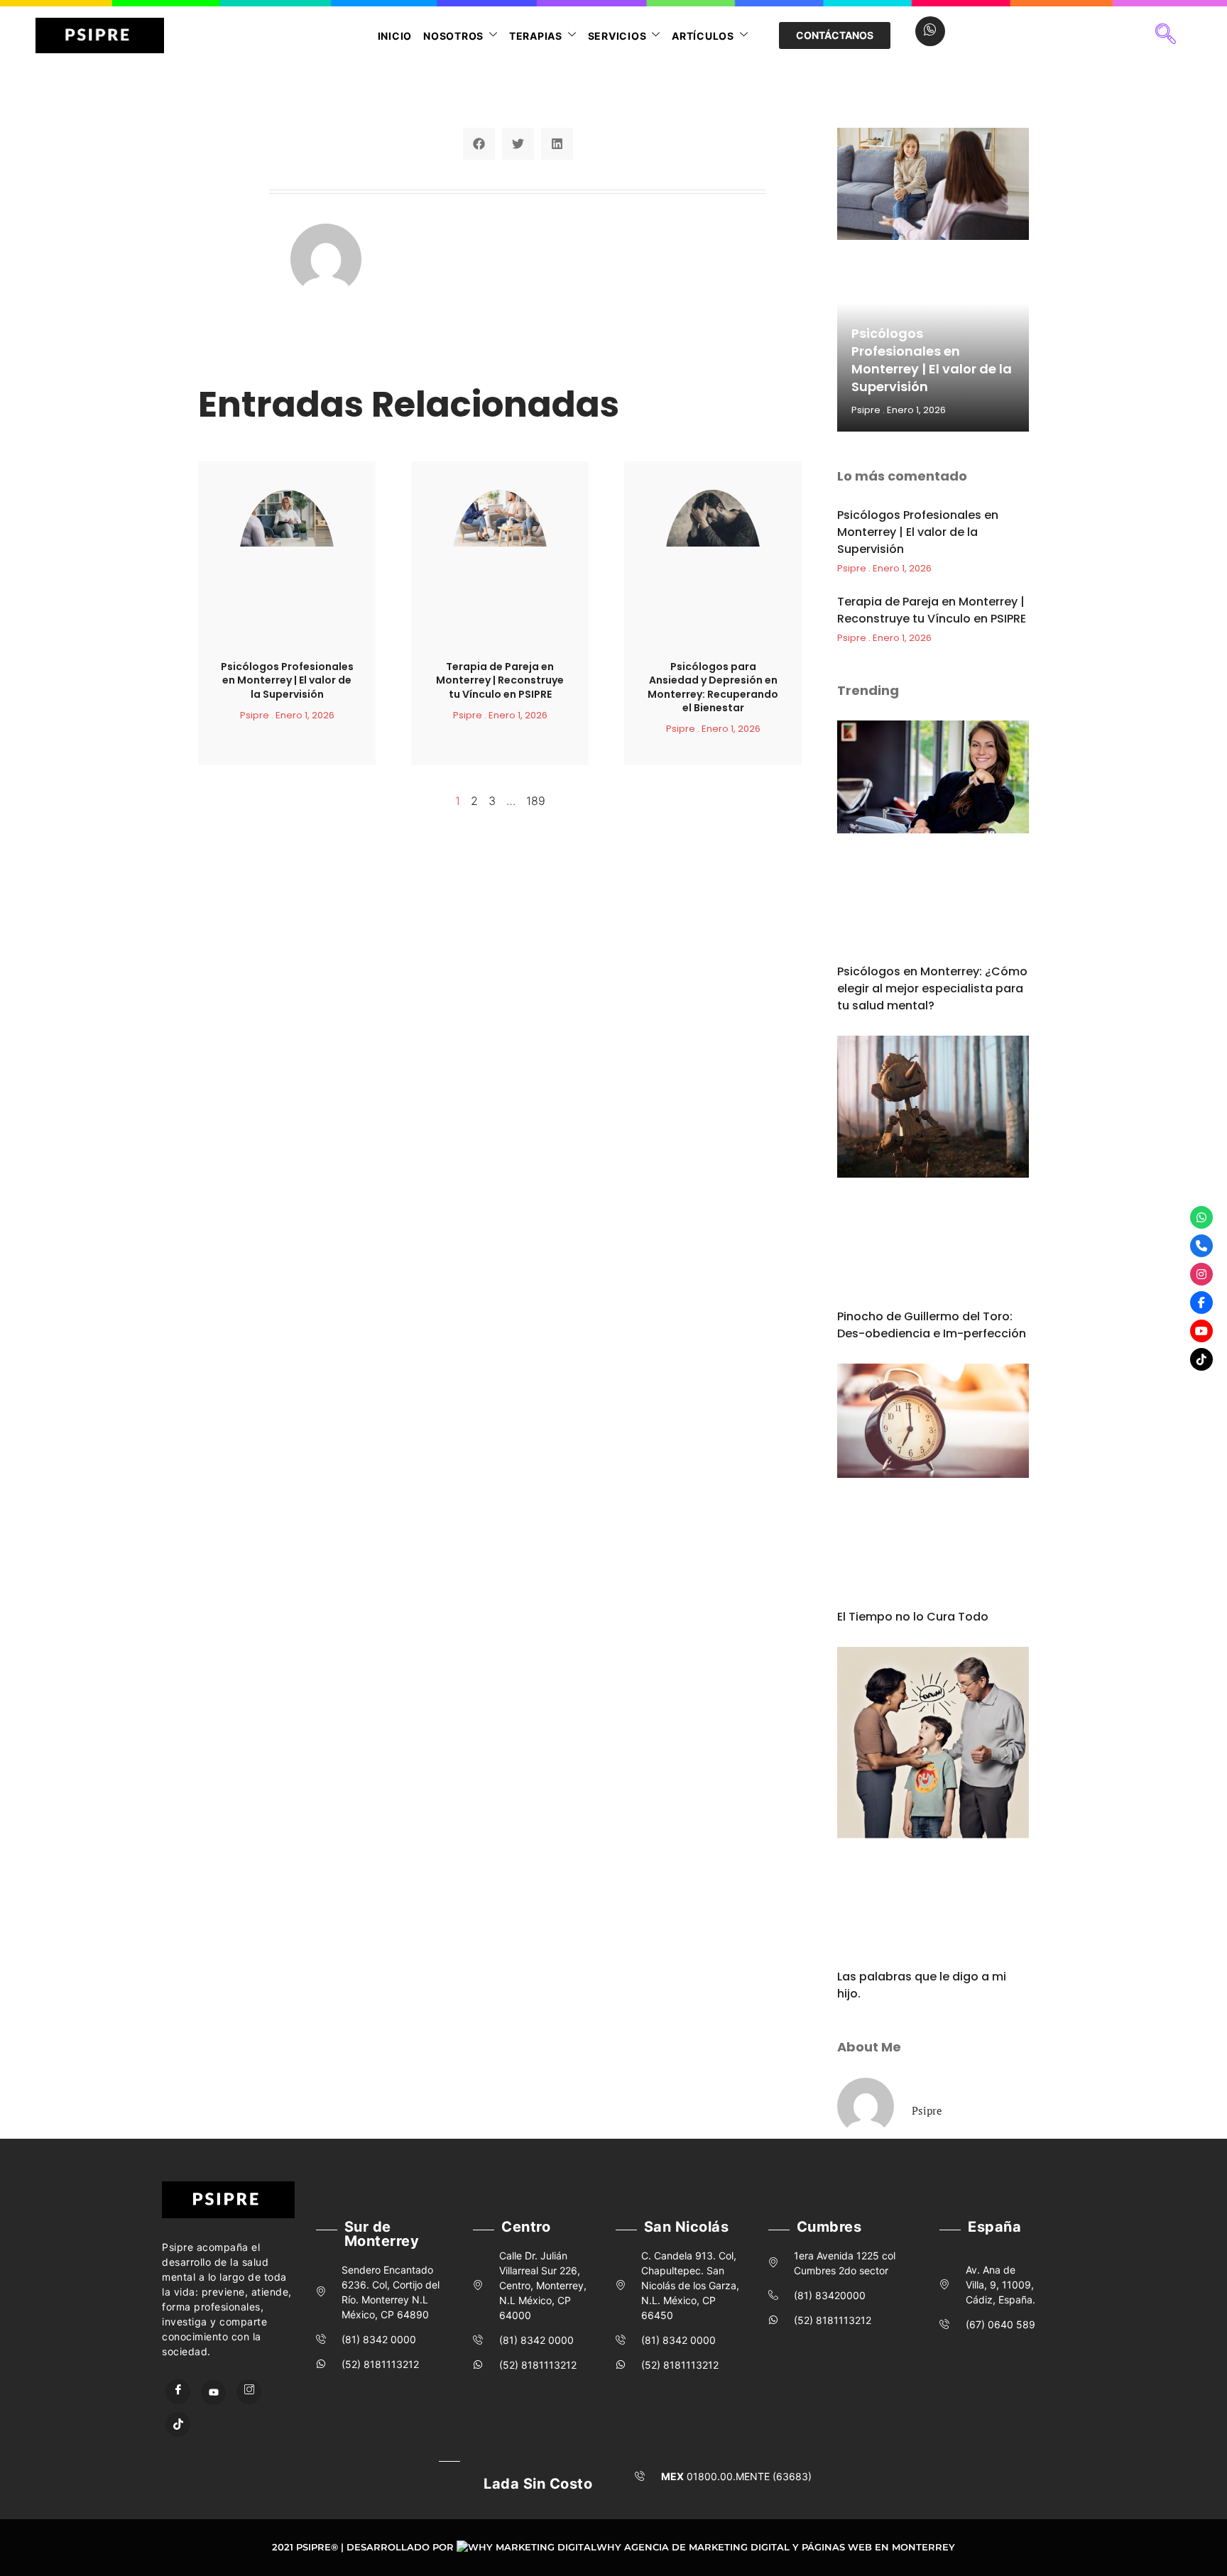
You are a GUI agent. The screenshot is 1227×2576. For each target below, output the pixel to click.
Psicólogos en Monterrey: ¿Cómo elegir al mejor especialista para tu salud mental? (932, 988)
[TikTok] (178, 2424)
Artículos (703, 36)
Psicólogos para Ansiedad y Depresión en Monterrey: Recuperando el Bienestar (713, 687)
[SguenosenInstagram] (1201, 1274)
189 (536, 801)
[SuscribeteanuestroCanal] (1201, 1331)
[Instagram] (249, 2392)
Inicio (395, 36)
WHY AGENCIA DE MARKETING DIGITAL (693, 2547)
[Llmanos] (1201, 1246)
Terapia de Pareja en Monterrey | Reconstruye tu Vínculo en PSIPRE (500, 680)
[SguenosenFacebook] (1201, 1303)
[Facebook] (178, 2392)
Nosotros (453, 36)
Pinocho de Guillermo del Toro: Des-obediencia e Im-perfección (932, 1325)
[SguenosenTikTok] (1201, 1359)
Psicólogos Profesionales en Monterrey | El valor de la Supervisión (287, 680)
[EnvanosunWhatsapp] (1201, 1217)
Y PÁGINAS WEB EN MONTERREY (874, 2547)
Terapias (536, 36)
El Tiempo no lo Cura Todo (913, 1617)
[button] (1166, 35)
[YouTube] (213, 2393)
